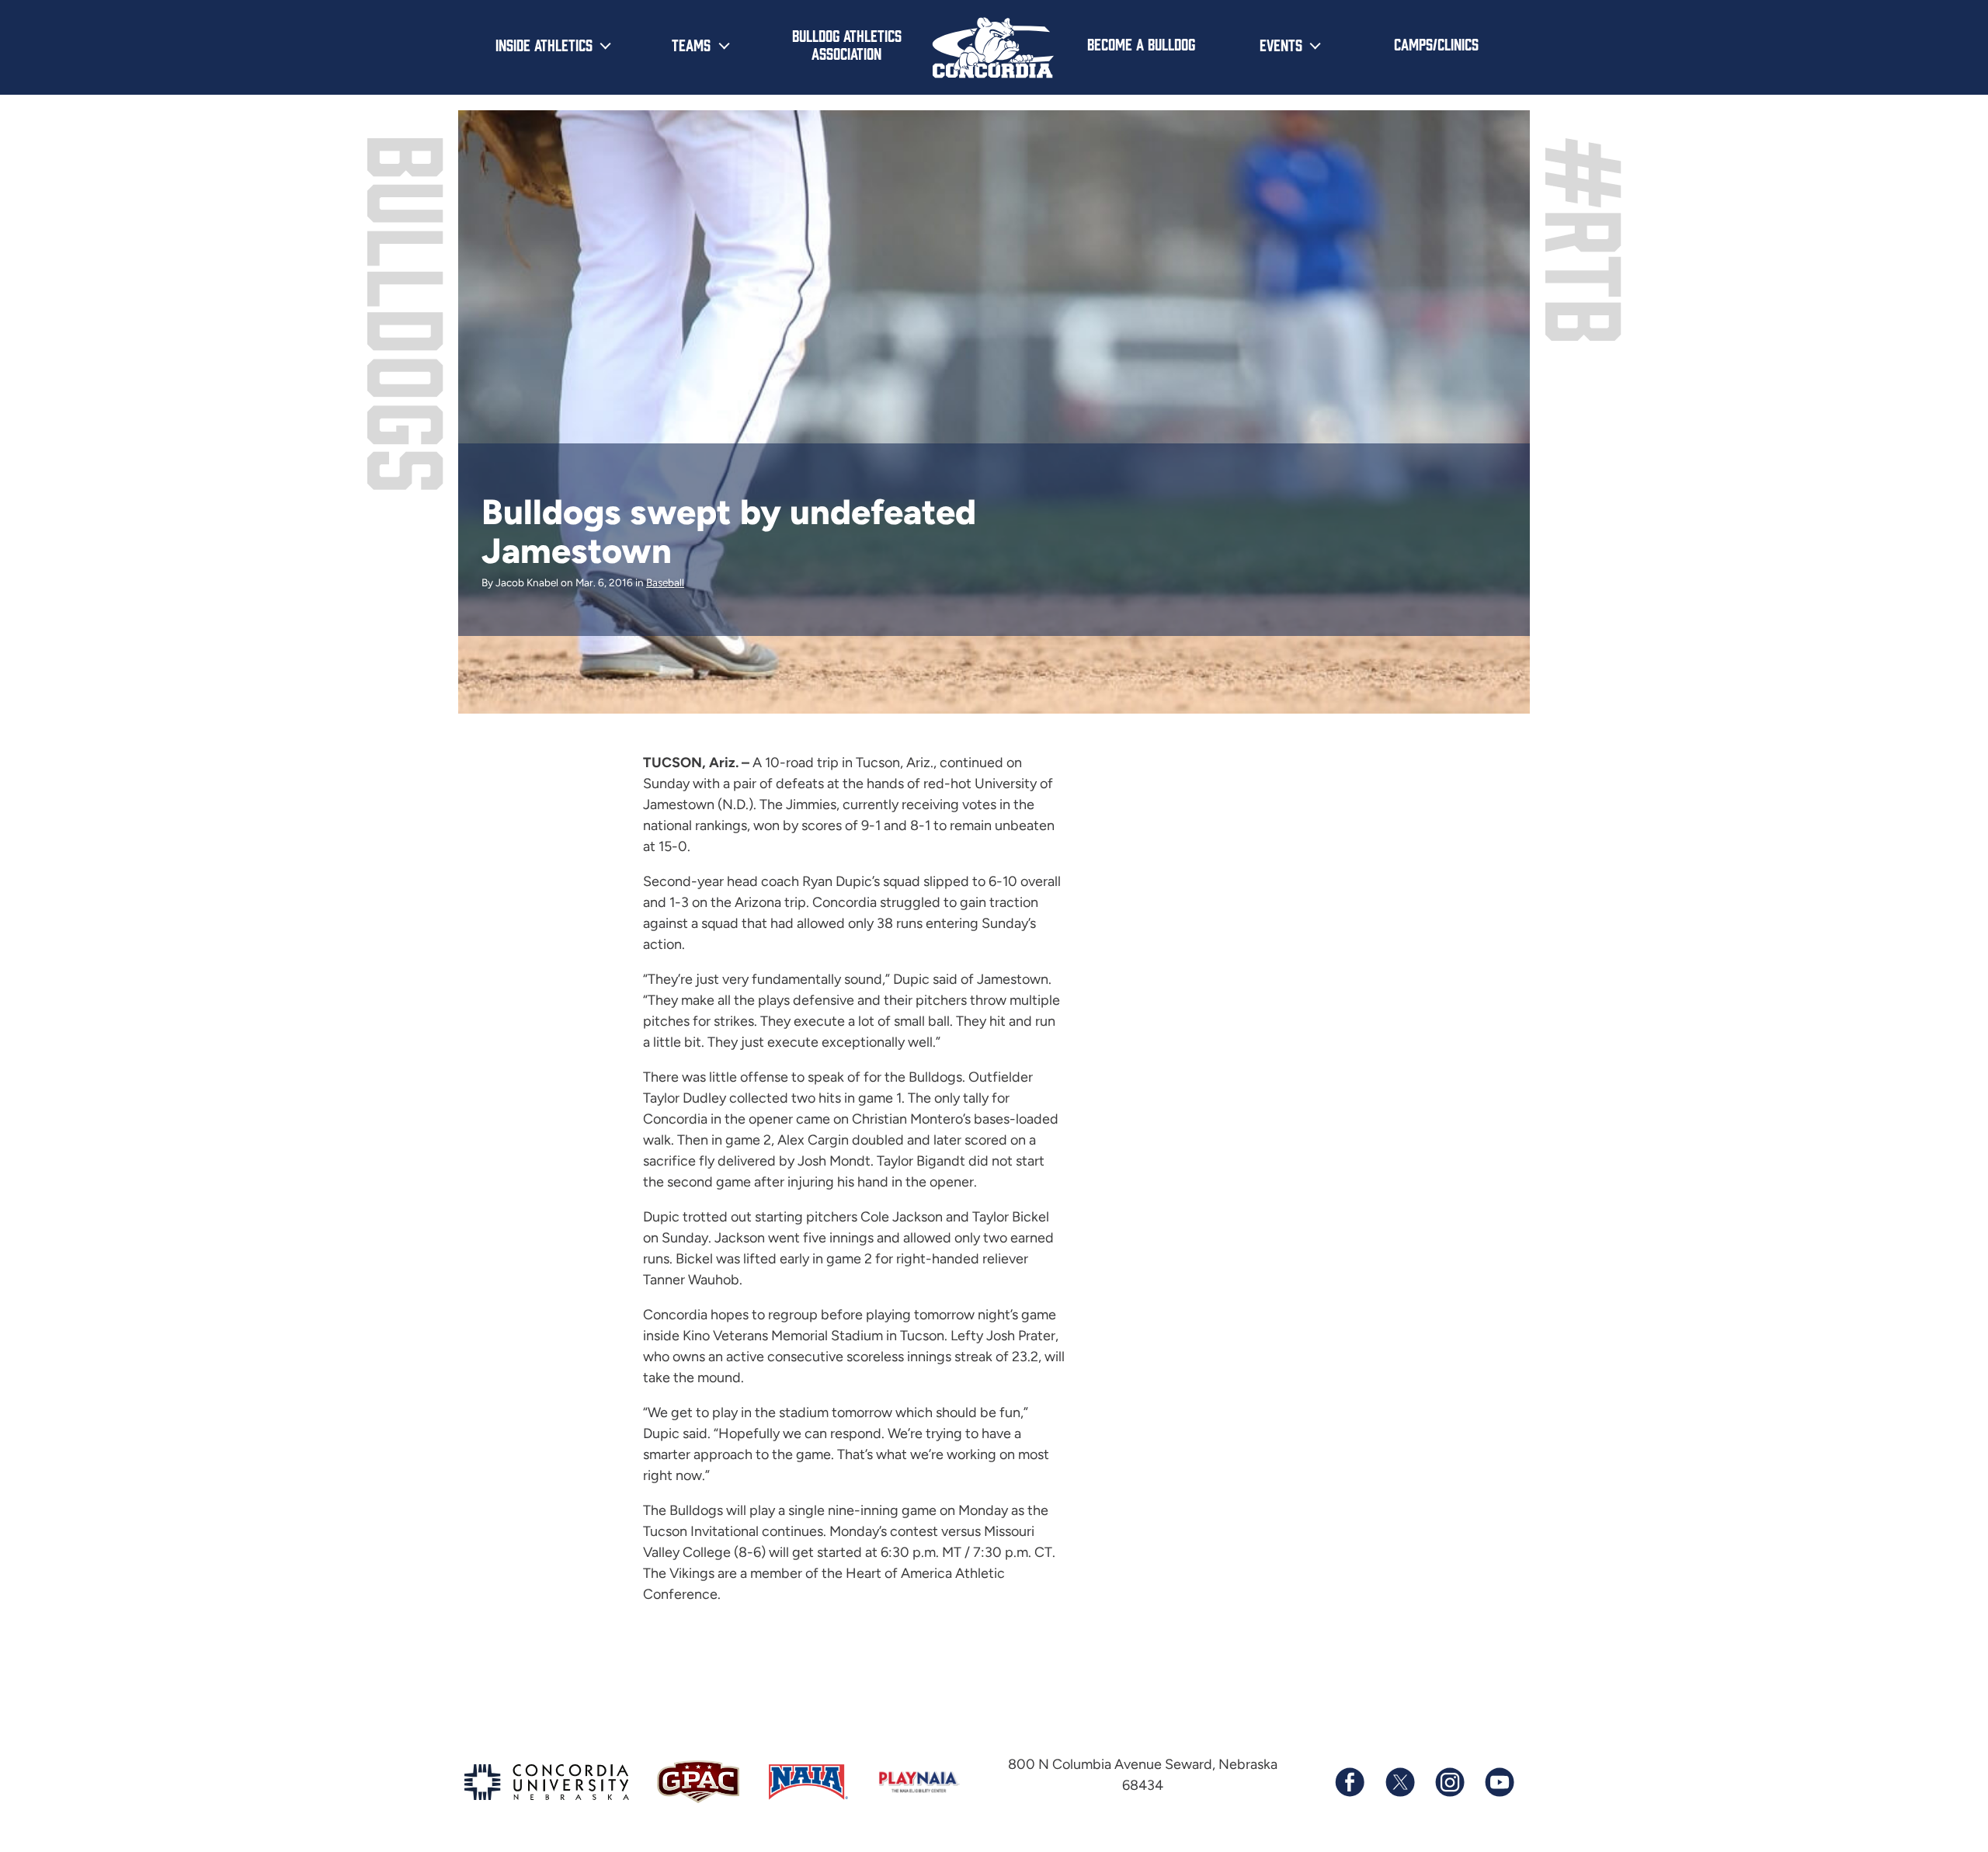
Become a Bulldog (1141, 43)
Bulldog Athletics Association (847, 44)
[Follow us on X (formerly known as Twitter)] (1399, 1782)
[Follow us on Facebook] (1350, 1782)
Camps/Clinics (1436, 43)
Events (1281, 44)
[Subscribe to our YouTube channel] (1499, 1782)
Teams (691, 44)
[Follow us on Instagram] (1449, 1782)
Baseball (665, 582)
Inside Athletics (544, 44)
